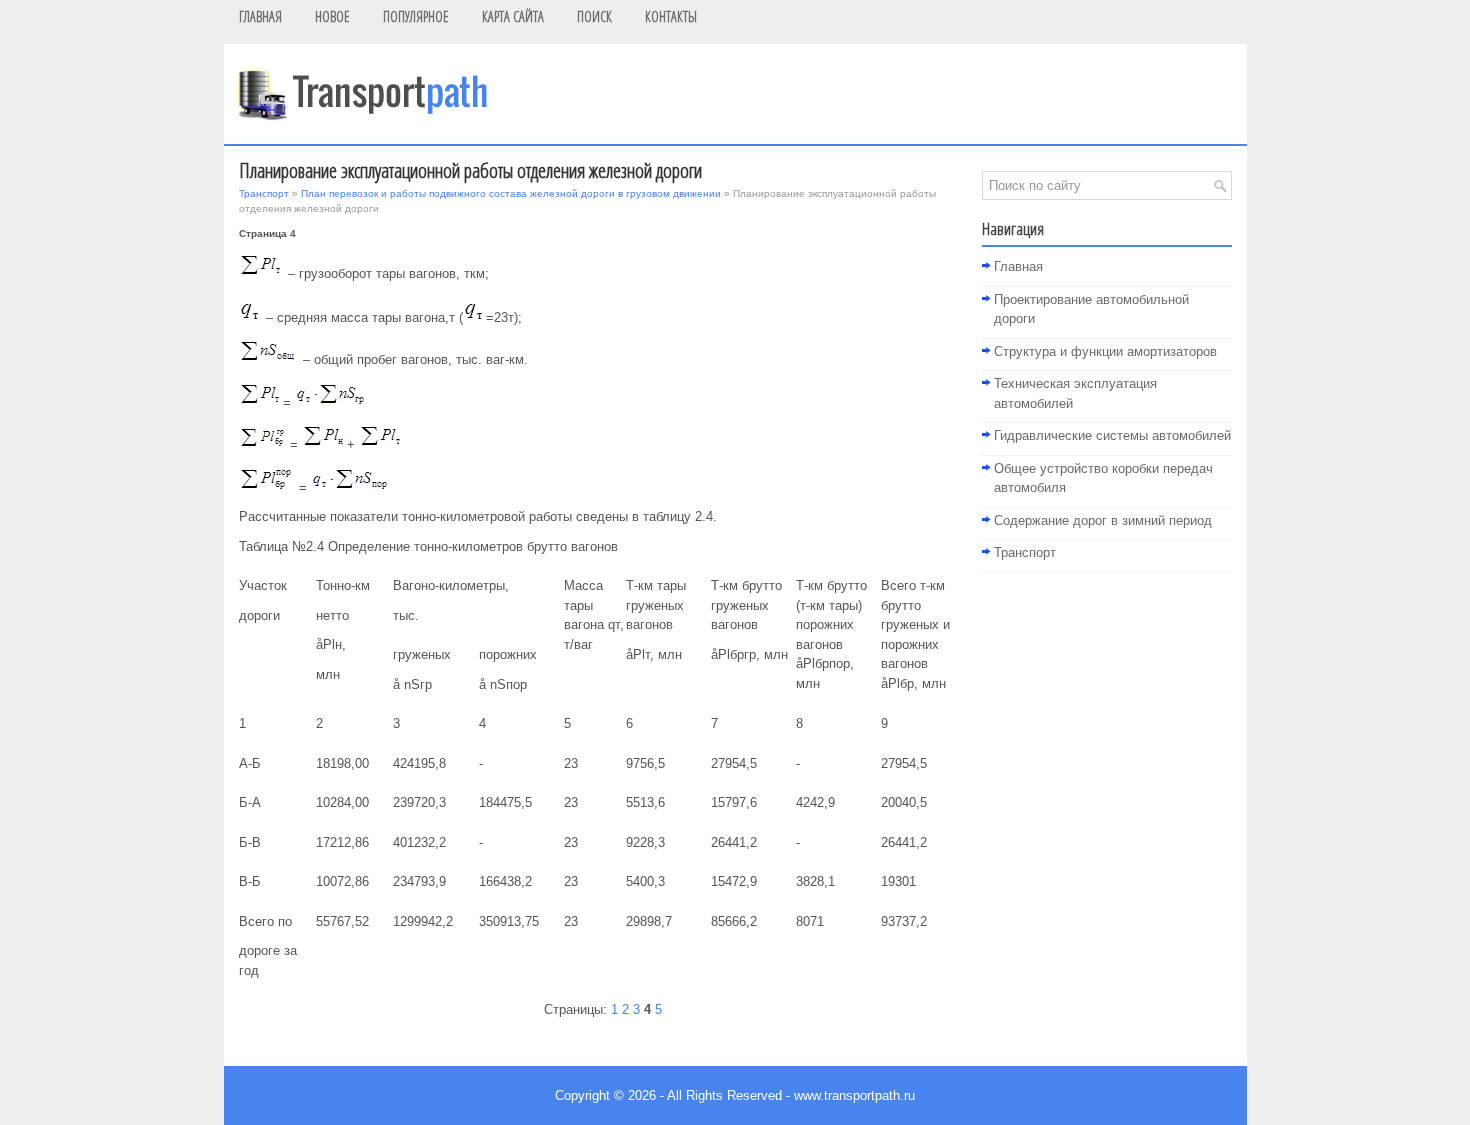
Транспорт (264, 193)
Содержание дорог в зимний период (1103, 520)
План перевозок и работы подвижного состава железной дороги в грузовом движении (511, 193)
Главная (1018, 266)
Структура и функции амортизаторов (1105, 351)
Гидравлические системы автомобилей (1112, 435)
